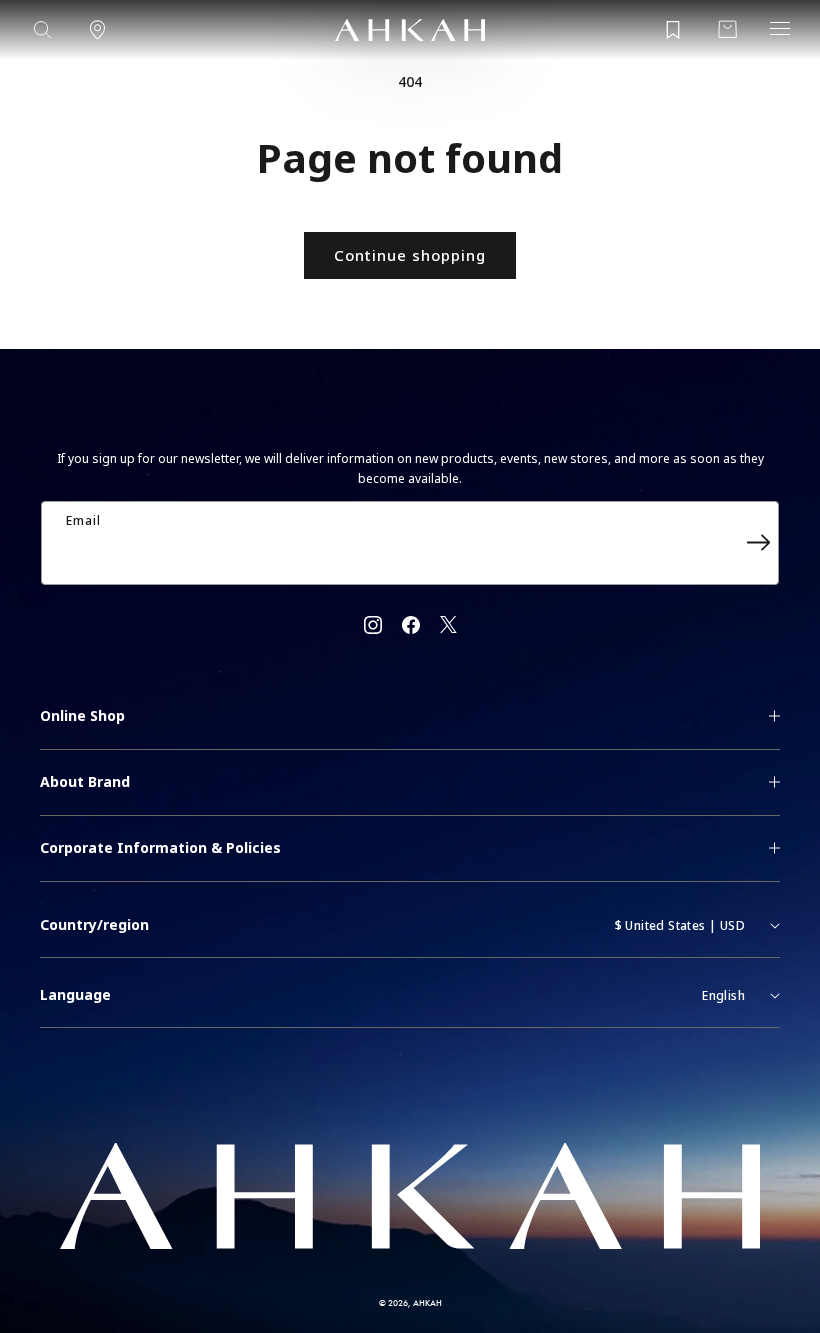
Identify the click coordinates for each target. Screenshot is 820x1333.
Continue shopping (410, 255)
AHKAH (427, 1302)
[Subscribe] (758, 543)
